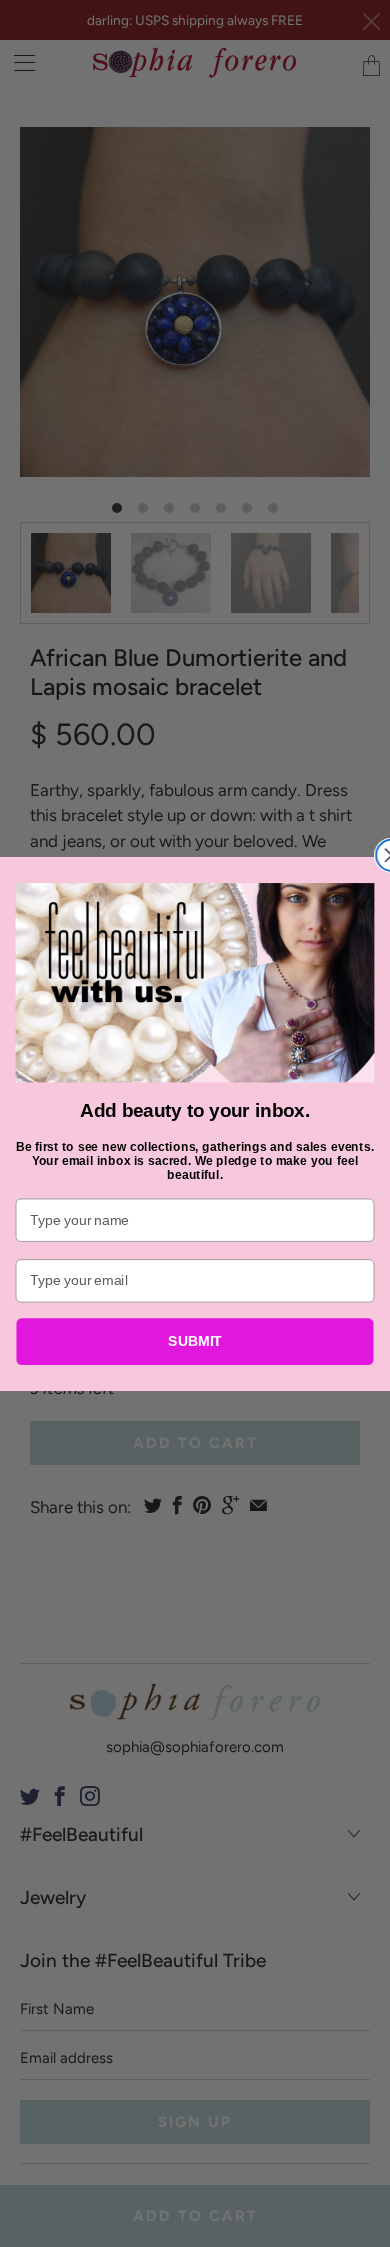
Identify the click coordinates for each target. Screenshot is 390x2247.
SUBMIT (195, 1340)
